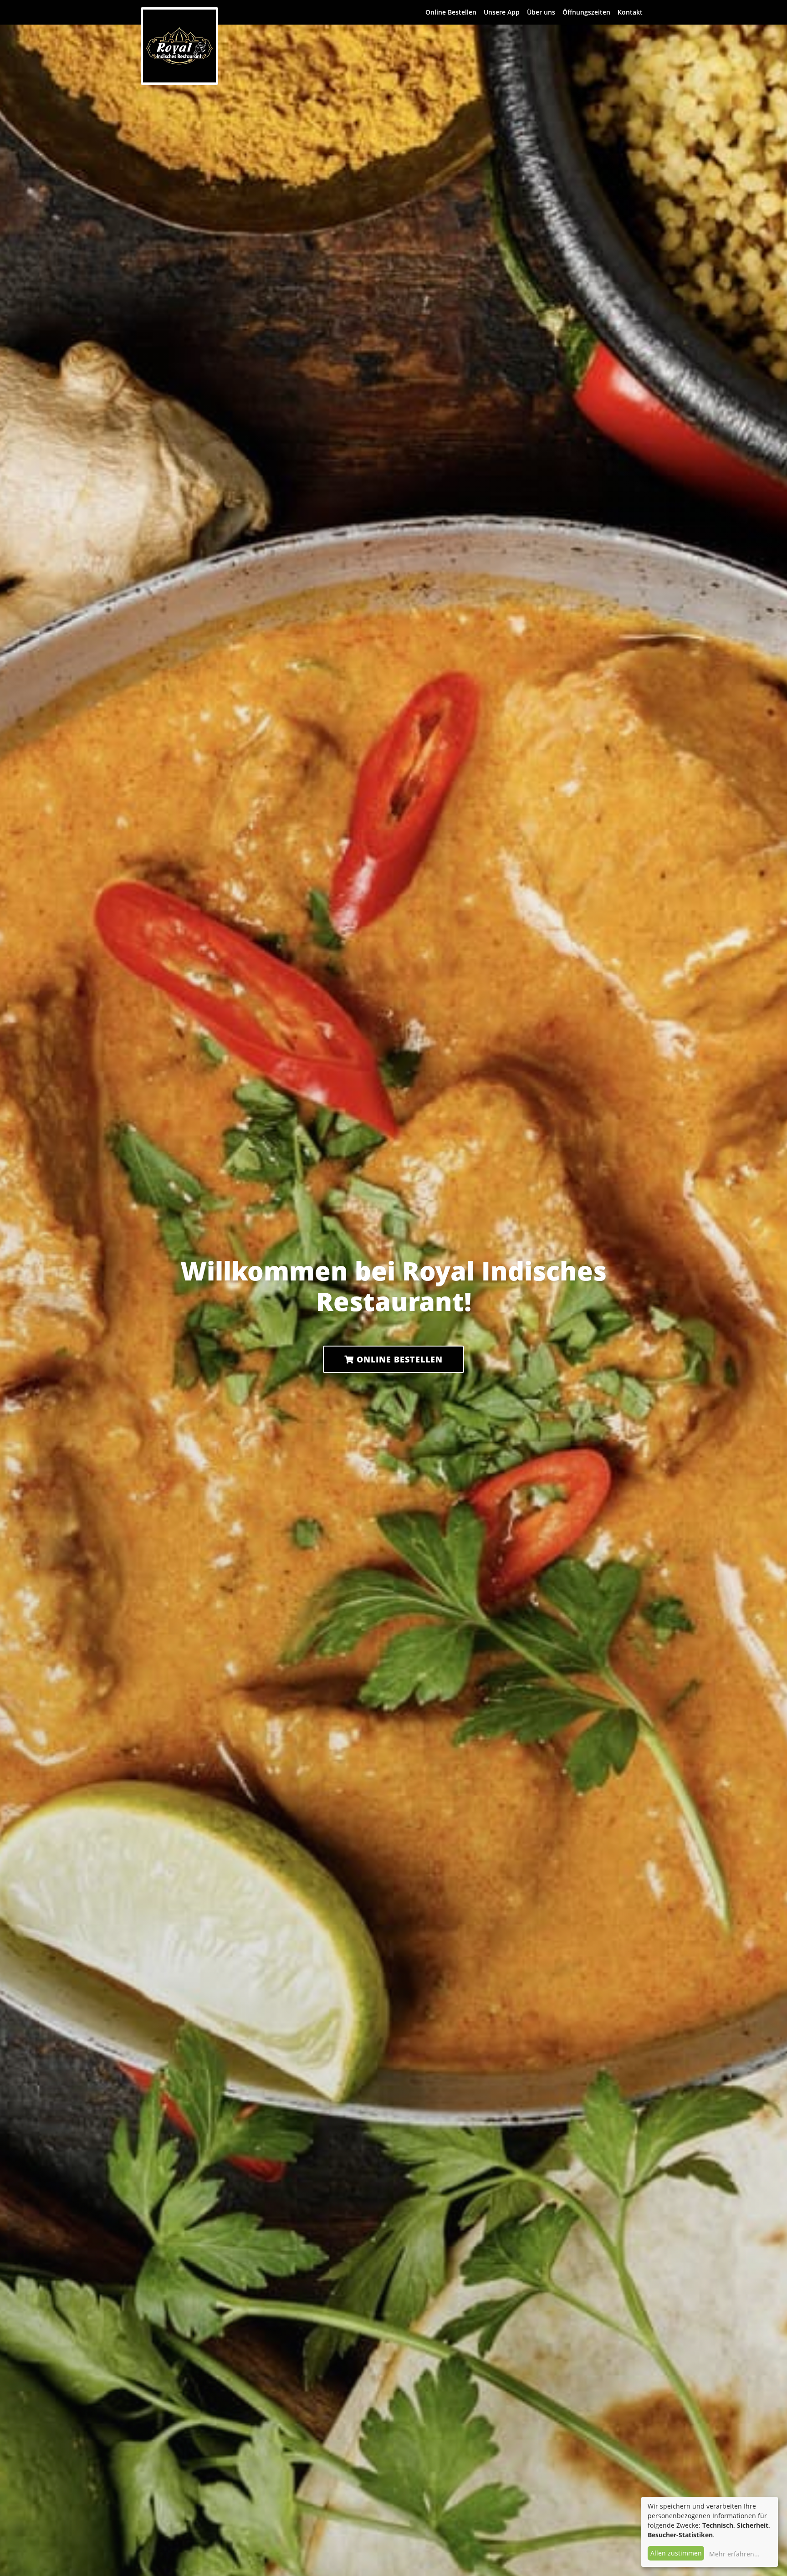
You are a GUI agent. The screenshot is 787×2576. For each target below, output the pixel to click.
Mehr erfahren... (734, 2554)
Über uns (541, 12)
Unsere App (502, 12)
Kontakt (630, 12)
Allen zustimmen (676, 2553)
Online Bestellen (451, 12)
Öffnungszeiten (586, 12)
